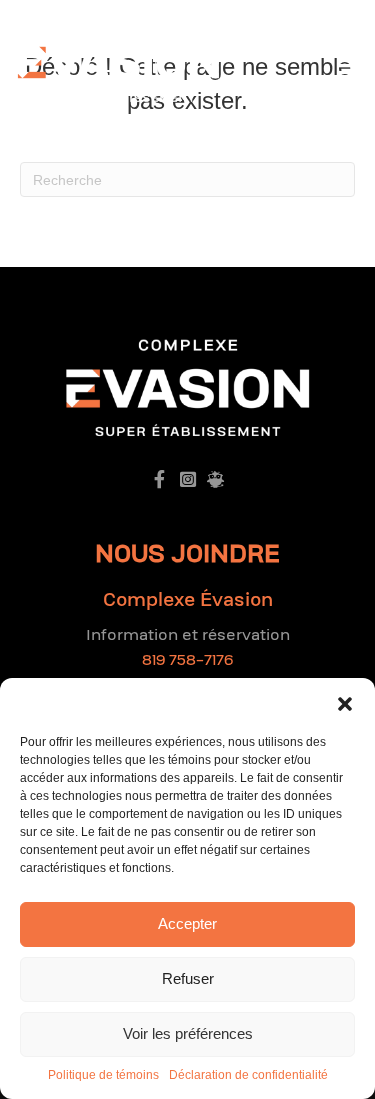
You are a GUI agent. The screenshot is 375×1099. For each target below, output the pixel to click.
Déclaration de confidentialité (248, 1075)
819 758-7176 (187, 660)
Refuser (188, 978)
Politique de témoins (103, 1075)
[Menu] (349, 62)
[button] (345, 703)
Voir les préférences (188, 1033)
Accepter (187, 923)
